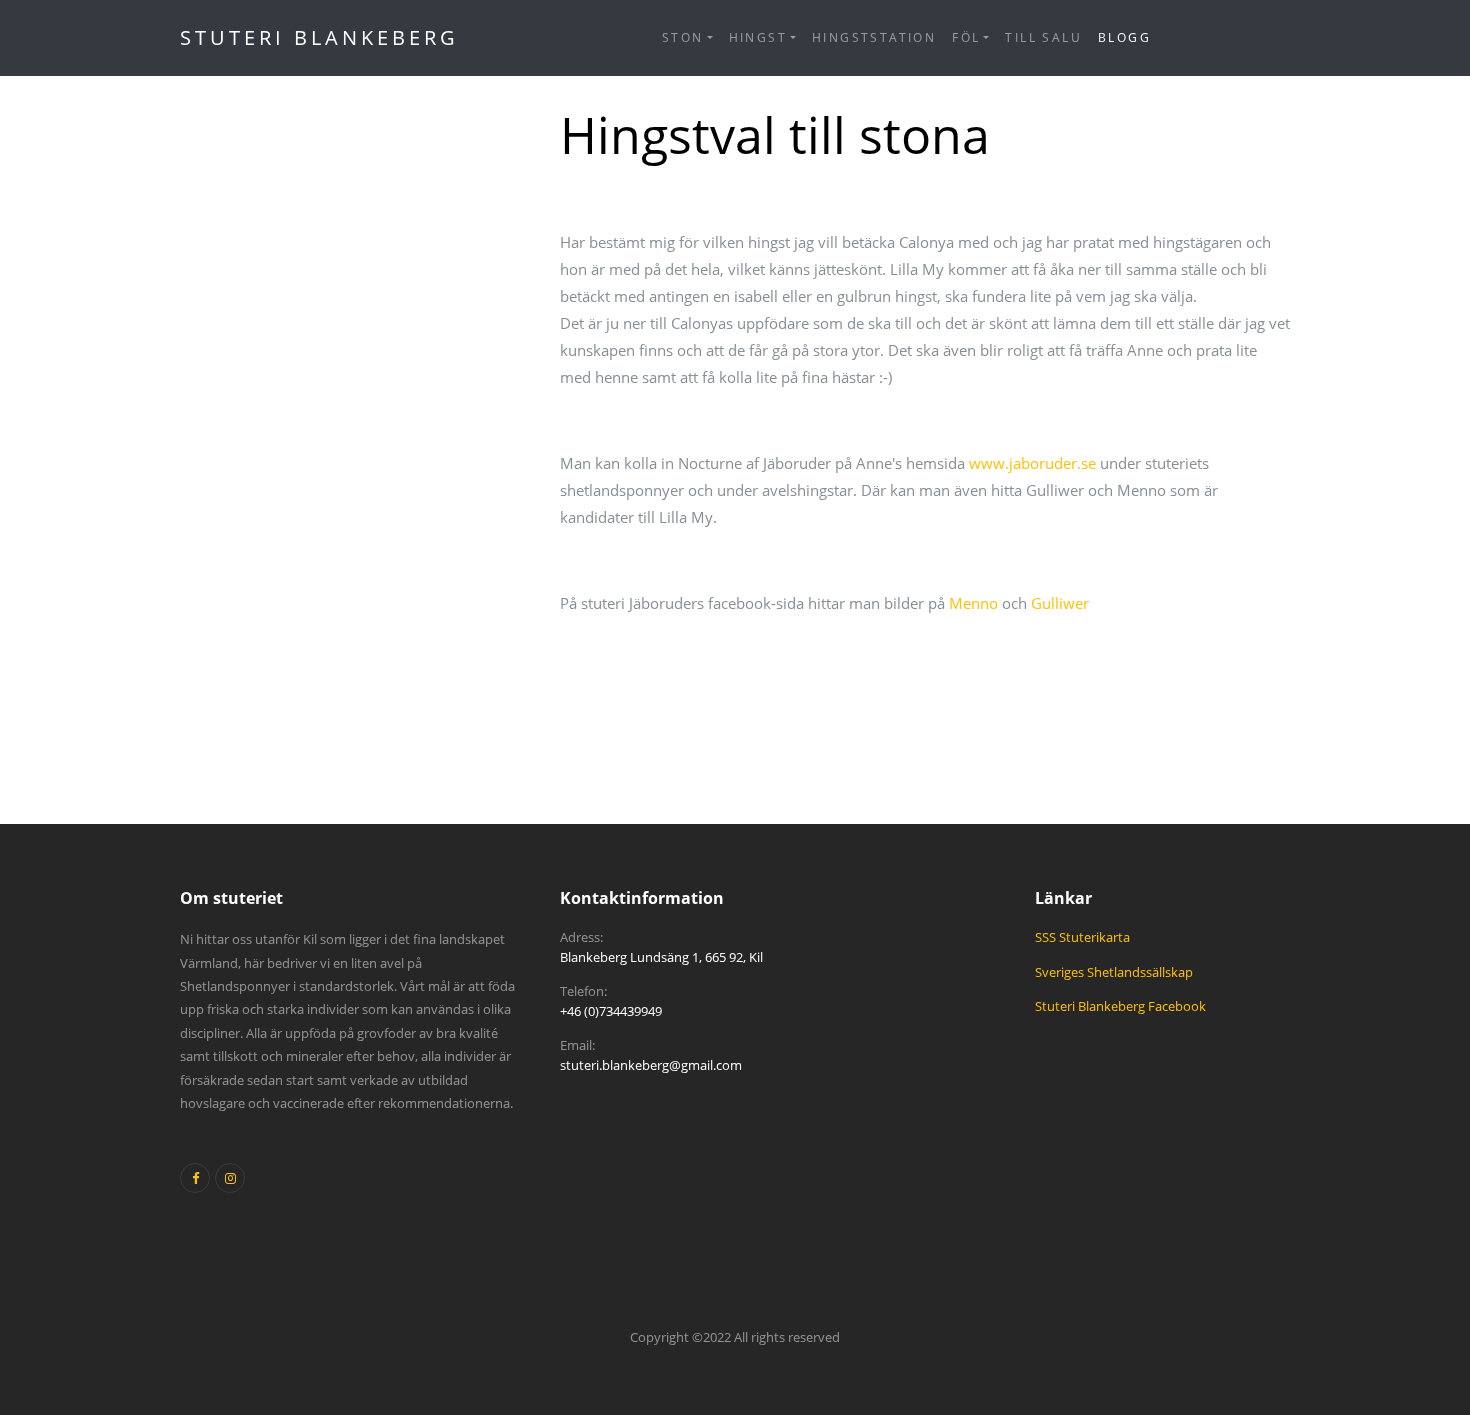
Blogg (1124, 37)
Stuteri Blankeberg (319, 37)
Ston (683, 37)
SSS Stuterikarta (1082, 937)
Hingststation (874, 37)
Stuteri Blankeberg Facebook (1120, 1006)
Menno (973, 603)
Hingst (758, 37)
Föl (966, 37)
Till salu (1043, 37)
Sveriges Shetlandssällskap (1114, 972)
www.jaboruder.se (1032, 463)
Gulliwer (1060, 603)
